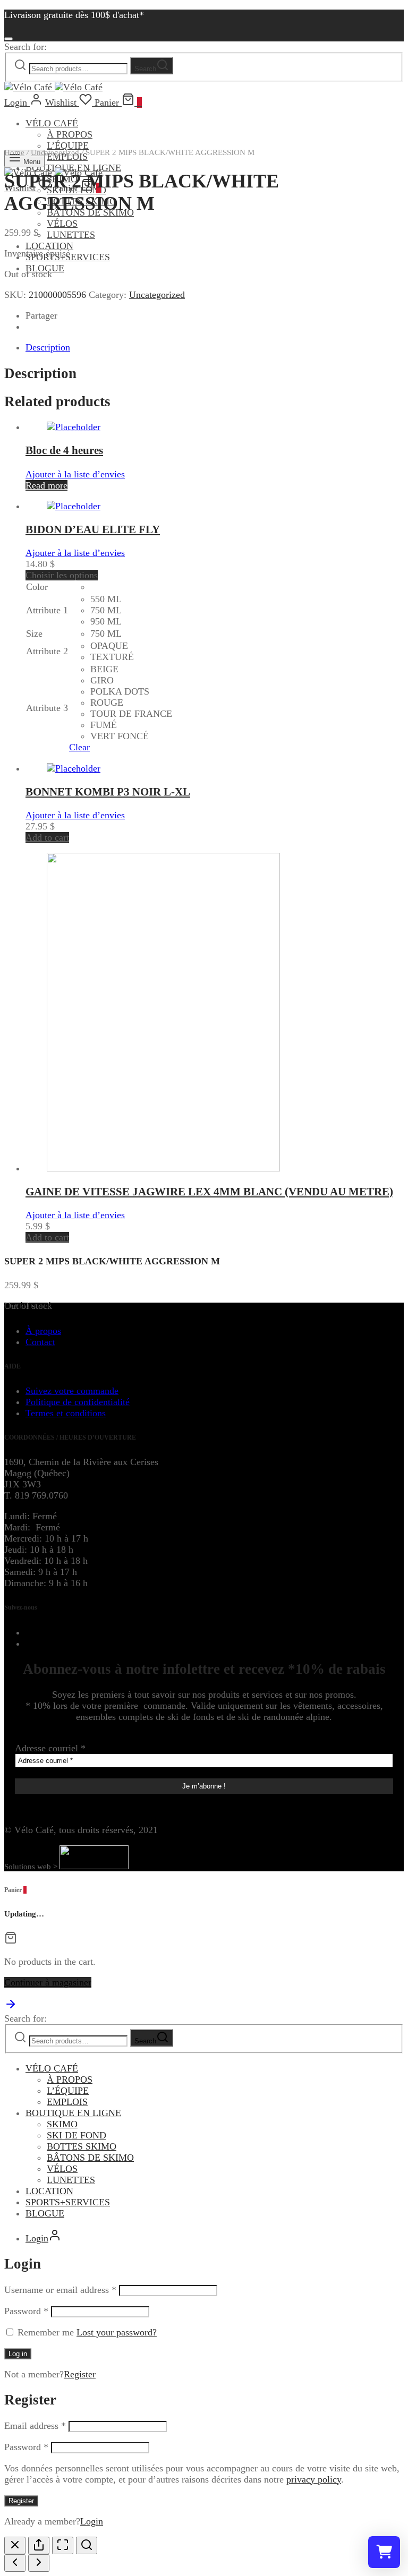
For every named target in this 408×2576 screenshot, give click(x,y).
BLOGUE (45, 268)
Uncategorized (55, 152)
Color (37, 587)
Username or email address (60, 2290)
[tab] (215, 348)
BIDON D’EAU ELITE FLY (93, 529)
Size (34, 634)
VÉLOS (62, 224)
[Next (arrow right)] (39, 2563)
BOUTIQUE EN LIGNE (73, 2113)
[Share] (39, 2545)
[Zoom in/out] (87, 2545)
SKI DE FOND (76, 2135)
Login (92, 2521)
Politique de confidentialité (78, 1402)
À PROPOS (70, 134)
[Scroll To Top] (11, 2007)
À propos (43, 1331)
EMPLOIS (67, 2102)
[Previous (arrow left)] (15, 2563)
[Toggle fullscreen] (63, 2545)
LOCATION (49, 246)
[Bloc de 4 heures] (74, 427)
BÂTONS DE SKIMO (90, 2158)
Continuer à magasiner (48, 1982)
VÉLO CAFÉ (52, 123)
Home (14, 152)
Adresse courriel (50, 1748)
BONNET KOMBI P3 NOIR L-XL (108, 792)
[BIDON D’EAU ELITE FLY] (74, 506)
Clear (79, 747)
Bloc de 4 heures (64, 450)
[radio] (131, 587)
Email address (35, 2426)
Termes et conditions (66, 1413)
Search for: (25, 47)
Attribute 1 (47, 610)
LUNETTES (71, 235)
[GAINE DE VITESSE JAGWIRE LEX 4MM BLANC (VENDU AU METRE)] (163, 1168)
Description (48, 347)
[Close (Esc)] (15, 2545)
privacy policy (314, 2479)
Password (26, 2311)
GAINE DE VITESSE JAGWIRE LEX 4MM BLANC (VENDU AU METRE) (209, 1192)
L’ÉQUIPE (68, 2091)
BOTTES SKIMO (82, 2146)
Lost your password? (117, 2332)
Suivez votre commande (72, 1391)
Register (80, 2374)
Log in (18, 2354)
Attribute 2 (47, 651)
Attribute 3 (47, 708)
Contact (40, 1342)
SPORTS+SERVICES (68, 2202)
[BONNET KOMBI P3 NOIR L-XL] (74, 768)
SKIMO (62, 2124)
